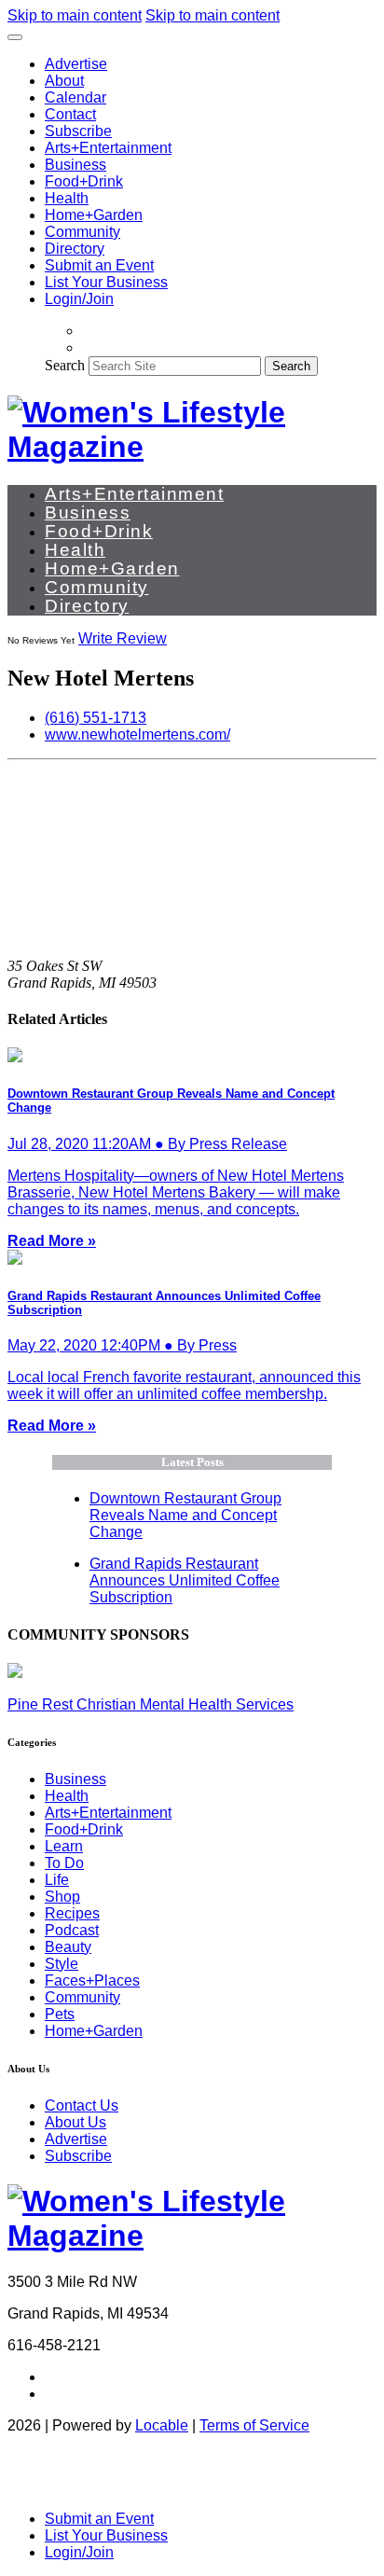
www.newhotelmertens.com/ (137, 734)
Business (75, 165)
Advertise (76, 64)
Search (65, 365)
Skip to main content (75, 15)
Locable (162, 2425)
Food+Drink (84, 181)
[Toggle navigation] (15, 37)
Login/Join (79, 299)
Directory (75, 249)
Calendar (75, 97)
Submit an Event (99, 265)
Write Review (123, 638)
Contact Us (82, 2105)
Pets (60, 2014)
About (64, 81)
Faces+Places (92, 1980)
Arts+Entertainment (108, 148)
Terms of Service (254, 2425)
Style (62, 1964)
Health (67, 198)
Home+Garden (94, 215)
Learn (64, 1846)
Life (57, 1880)
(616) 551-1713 (96, 718)
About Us (75, 2122)
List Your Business (106, 282)
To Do (64, 1863)
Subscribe (78, 131)
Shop (62, 1897)
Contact (70, 114)
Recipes (72, 1913)
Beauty (68, 1947)
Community (82, 232)
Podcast (72, 1930)
